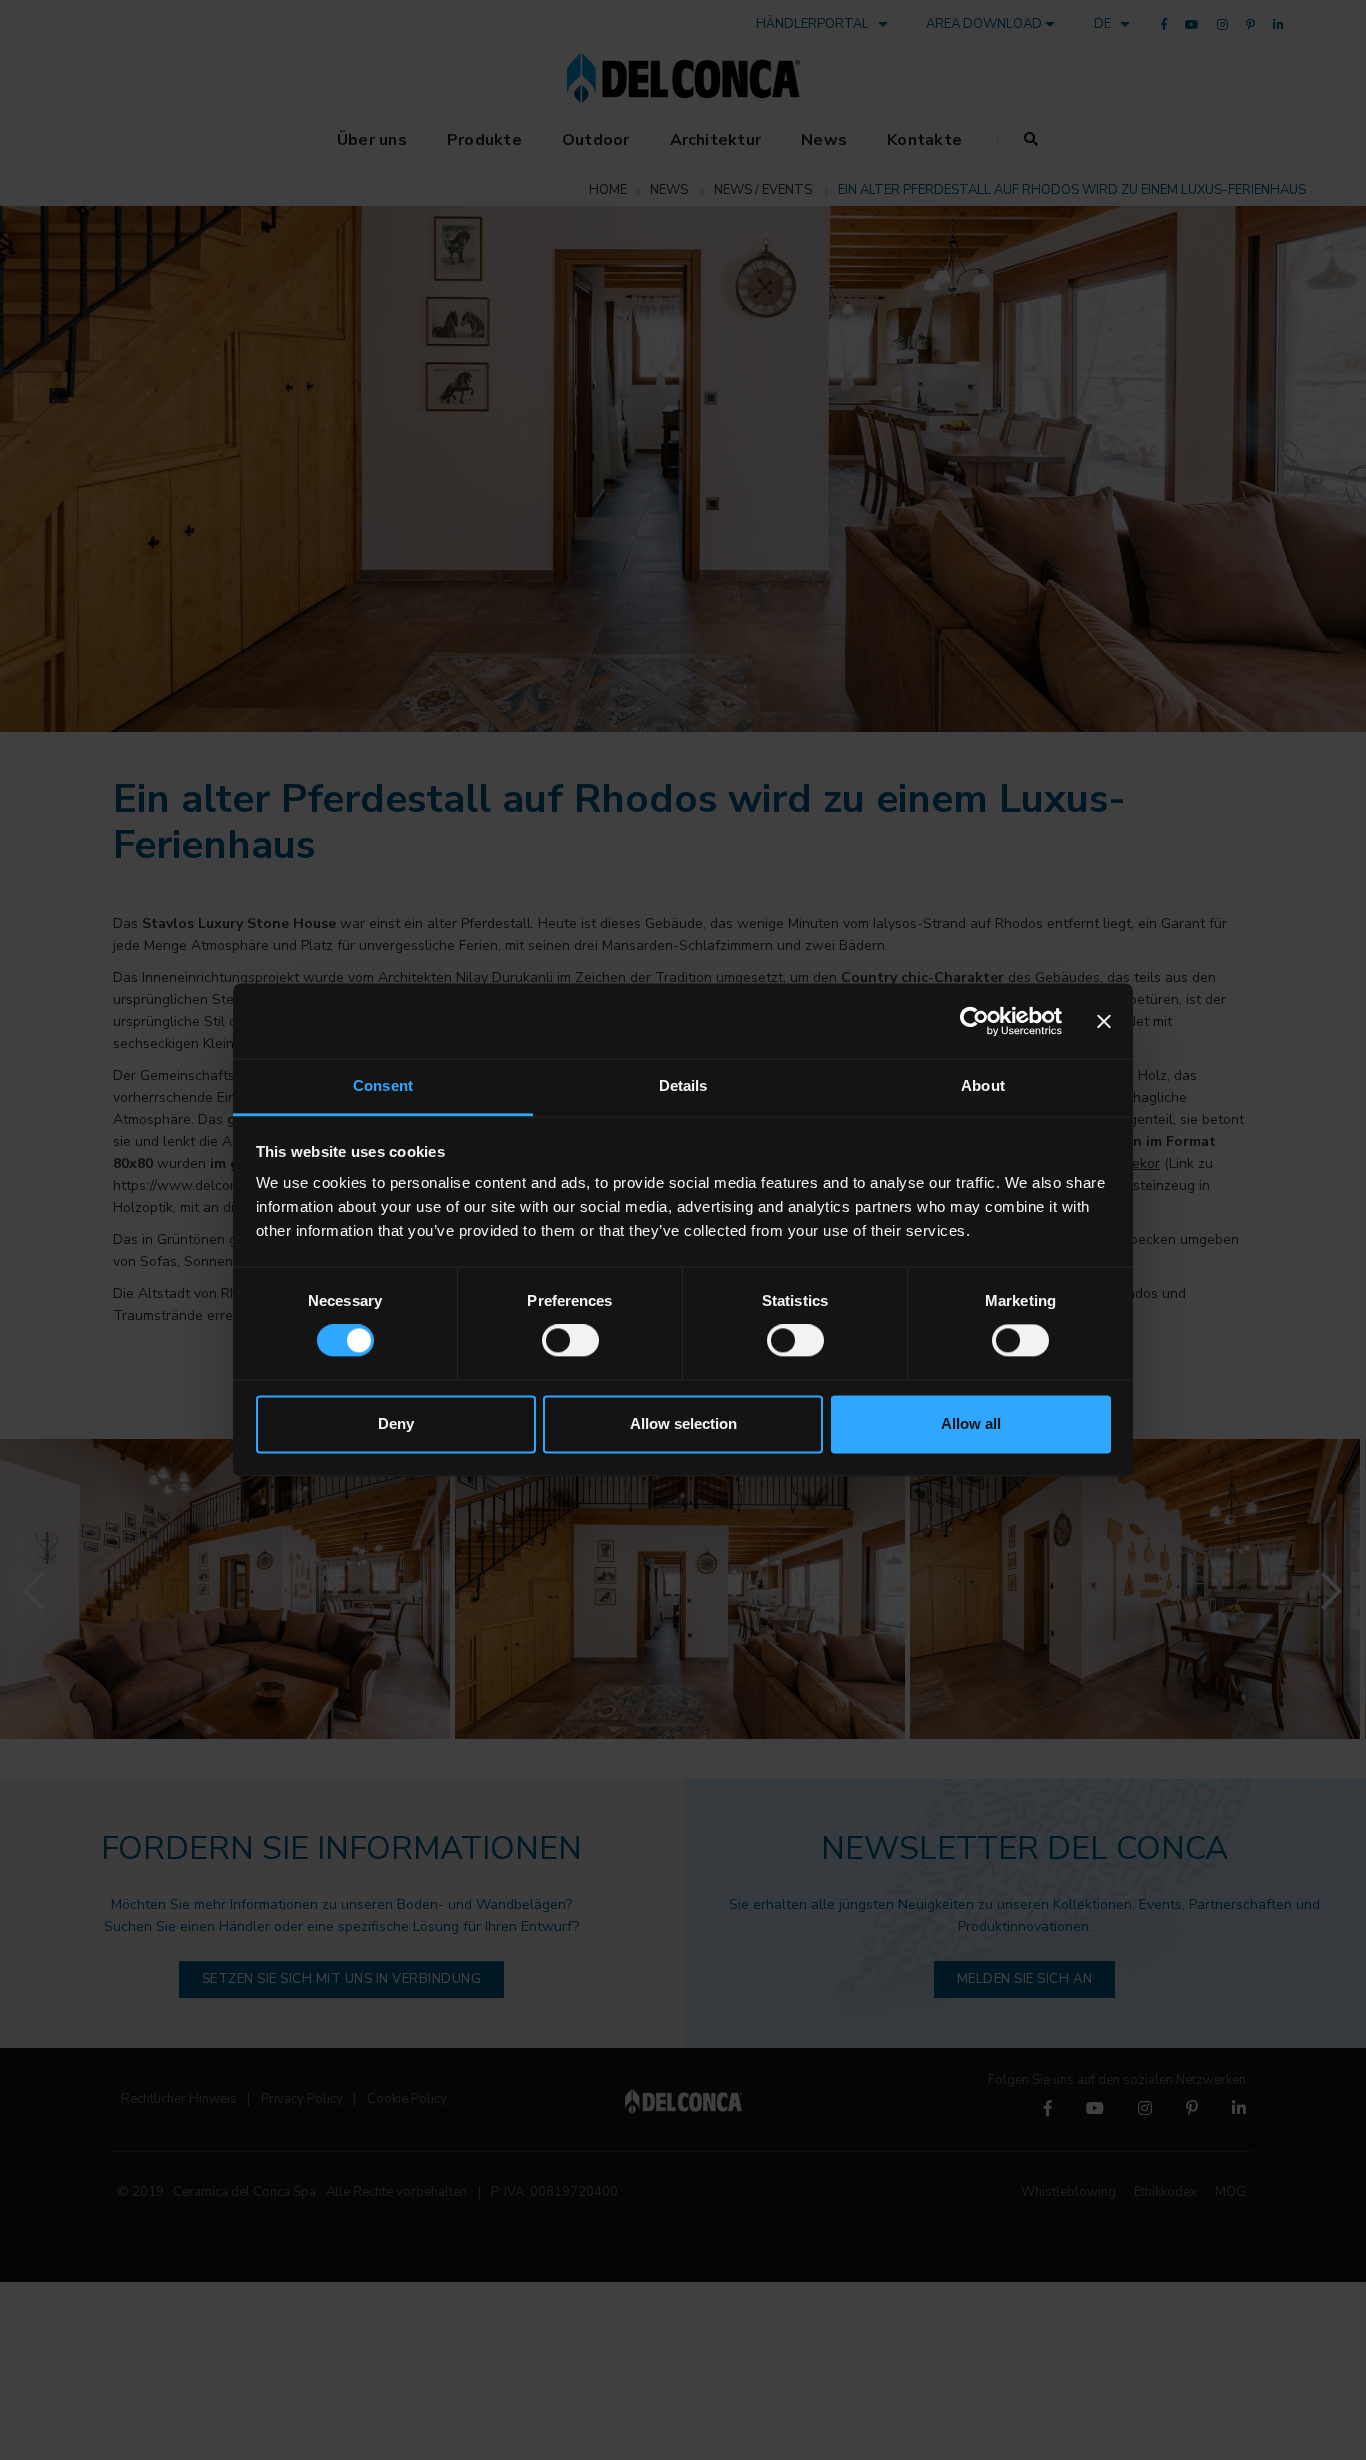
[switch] (570, 1341)
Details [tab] (683, 1085)
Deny (396, 1423)
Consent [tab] (383, 1085)
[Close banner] (1104, 1021)
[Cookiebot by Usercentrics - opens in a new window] (974, 1021)
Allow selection (683, 1423)
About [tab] (983, 1085)
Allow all (971, 1423)
